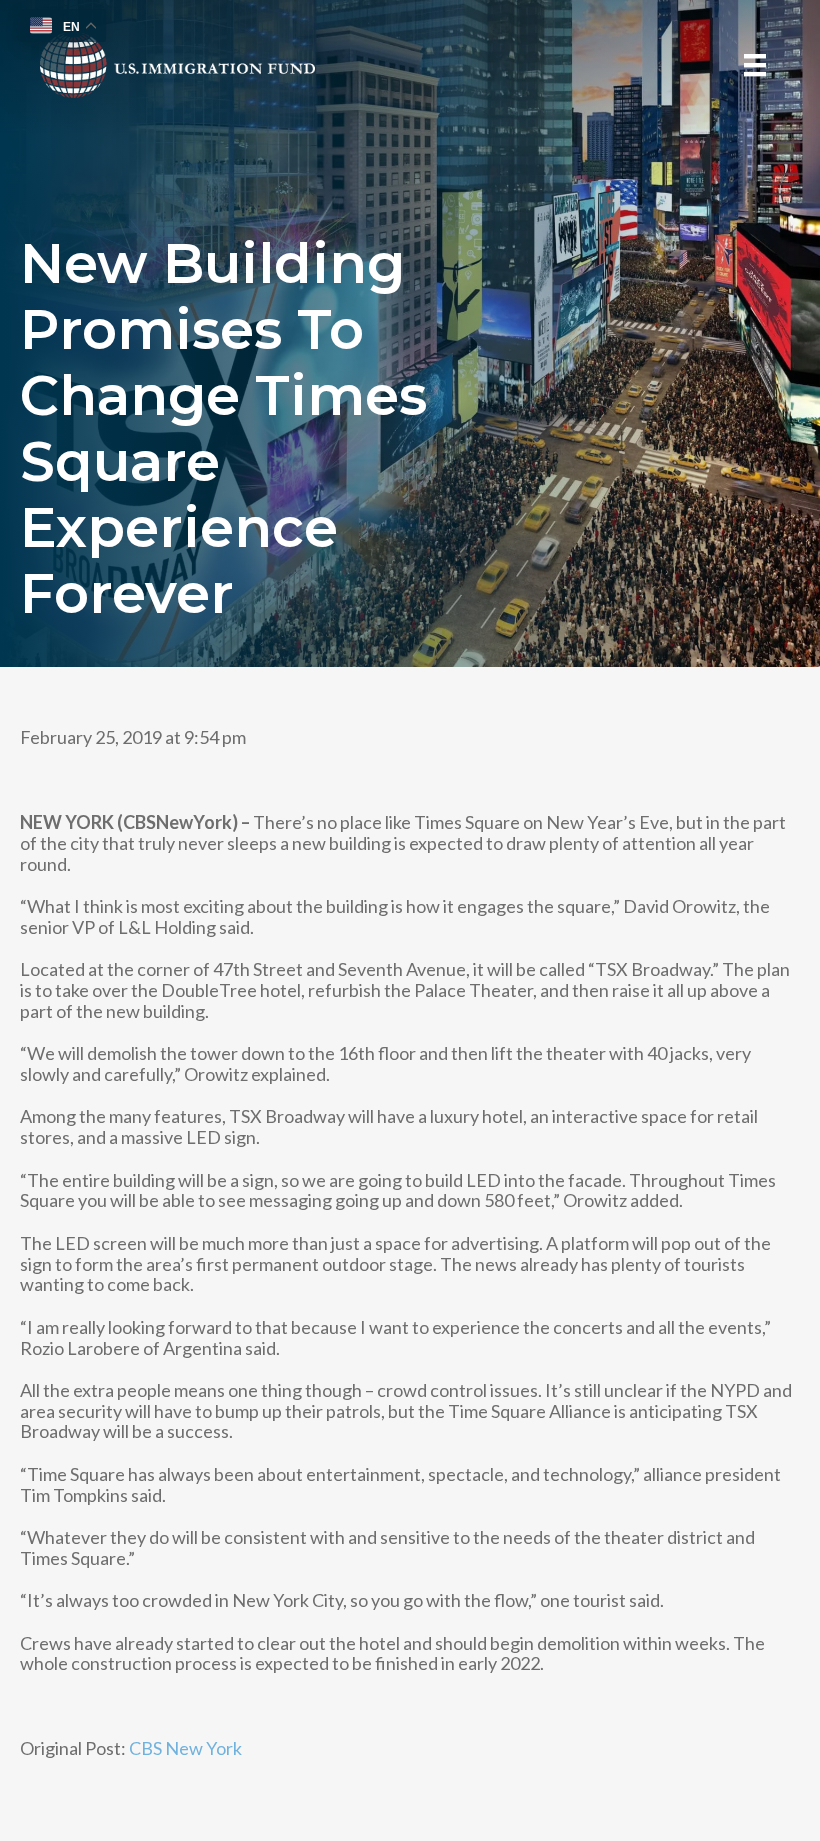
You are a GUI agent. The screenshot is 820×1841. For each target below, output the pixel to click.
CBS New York (185, 1748)
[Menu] (755, 65)
